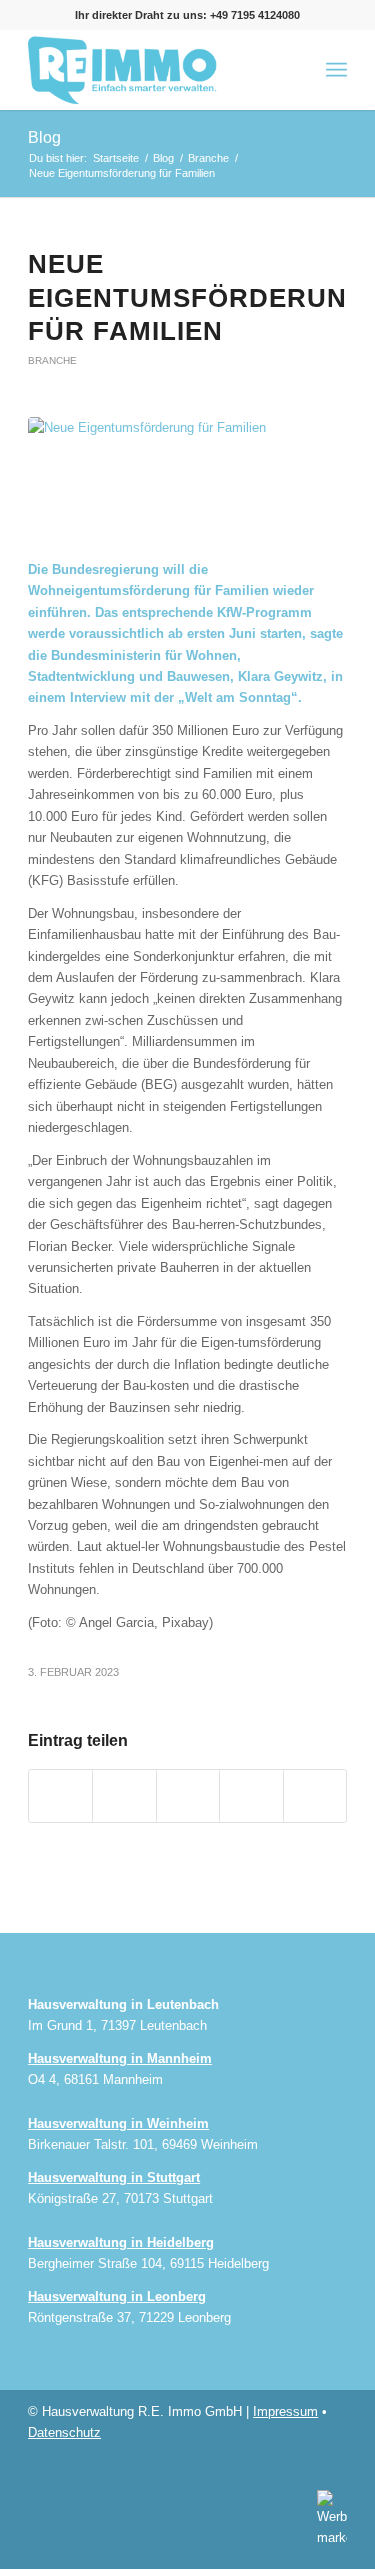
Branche (52, 360)
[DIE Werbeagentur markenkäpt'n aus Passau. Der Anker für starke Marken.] (327, 2517)
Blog (44, 137)
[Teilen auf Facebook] (60, 1795)
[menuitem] (336, 70)
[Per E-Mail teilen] (315, 1795)
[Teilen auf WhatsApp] (188, 1795)
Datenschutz (64, 2432)
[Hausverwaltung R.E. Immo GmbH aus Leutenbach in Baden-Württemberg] (155, 70)
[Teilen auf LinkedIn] (251, 1795)
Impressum (285, 2411)
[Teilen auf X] (124, 1795)
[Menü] (336, 70)
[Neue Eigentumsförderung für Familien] (187, 477)
